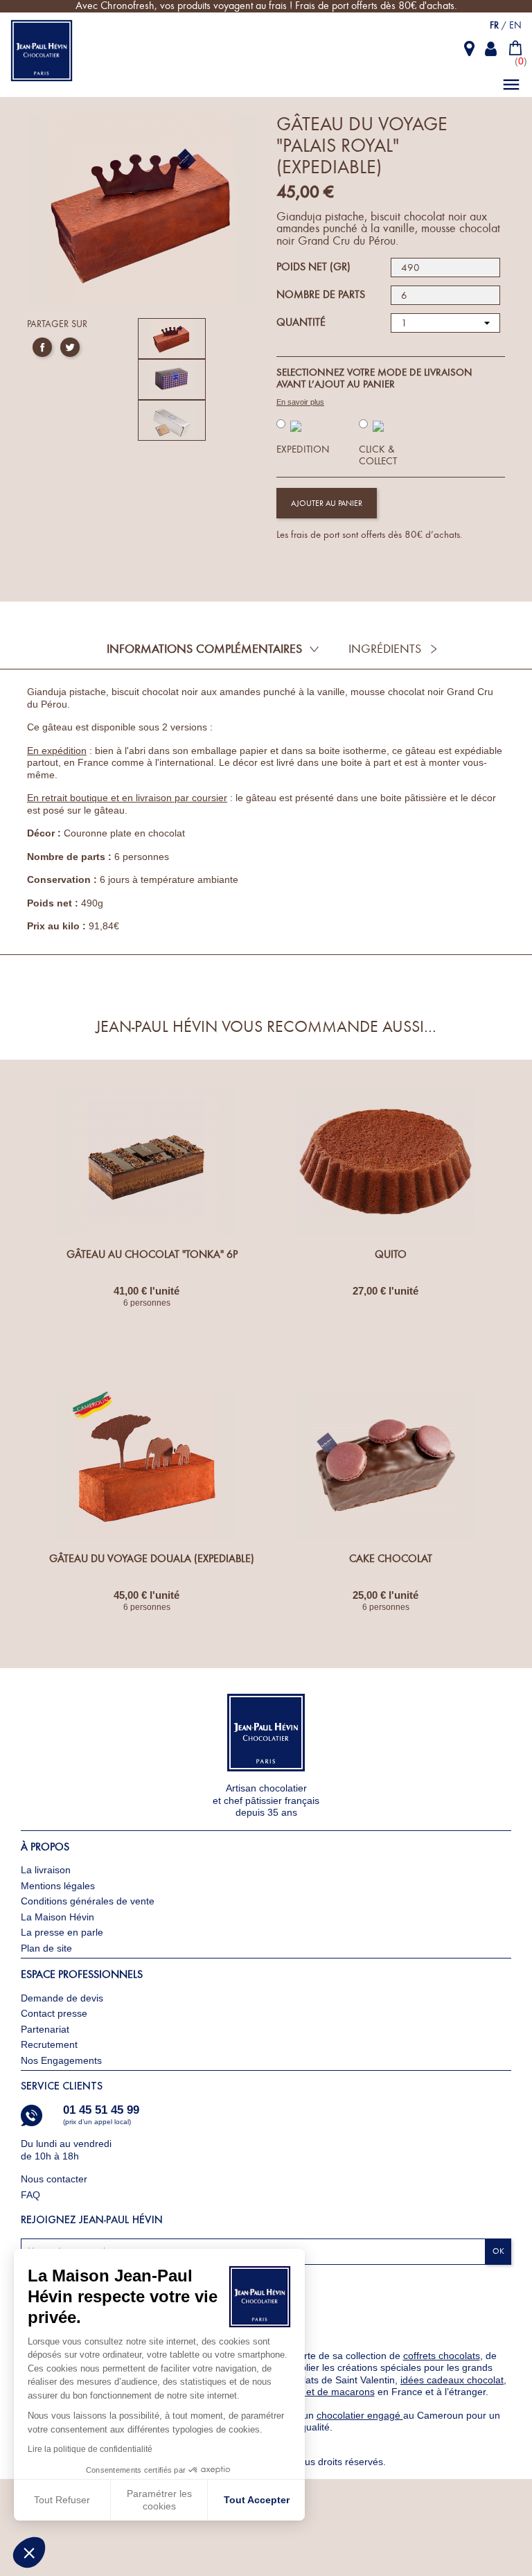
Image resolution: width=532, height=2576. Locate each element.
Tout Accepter (257, 2500)
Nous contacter (55, 2179)
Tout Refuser (62, 2500)
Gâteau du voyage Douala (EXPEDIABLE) (152, 1559)
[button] (29, 2552)
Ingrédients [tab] (385, 649)
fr (494, 25)
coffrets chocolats (442, 2356)
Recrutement (49, 2044)
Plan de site (46, 1948)
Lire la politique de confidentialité (90, 2449)
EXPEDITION (303, 449)
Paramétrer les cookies (159, 2500)
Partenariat (45, 2029)
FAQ (30, 2195)
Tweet (70, 347)
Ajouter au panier (327, 503)
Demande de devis (62, 1998)
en (515, 25)
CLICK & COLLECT (378, 456)
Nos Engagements (61, 2060)
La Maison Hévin (57, 1917)
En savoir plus (300, 402)
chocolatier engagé (360, 2415)
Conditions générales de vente (88, 1901)
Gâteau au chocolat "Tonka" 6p (152, 1254)
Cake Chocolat (391, 1559)
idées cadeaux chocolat (452, 2380)
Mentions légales (58, 1886)
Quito (391, 1254)
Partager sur (42, 347)
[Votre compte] (492, 49)
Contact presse (54, 2013)
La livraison (46, 1870)
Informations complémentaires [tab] (204, 649)
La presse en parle (62, 1932)
